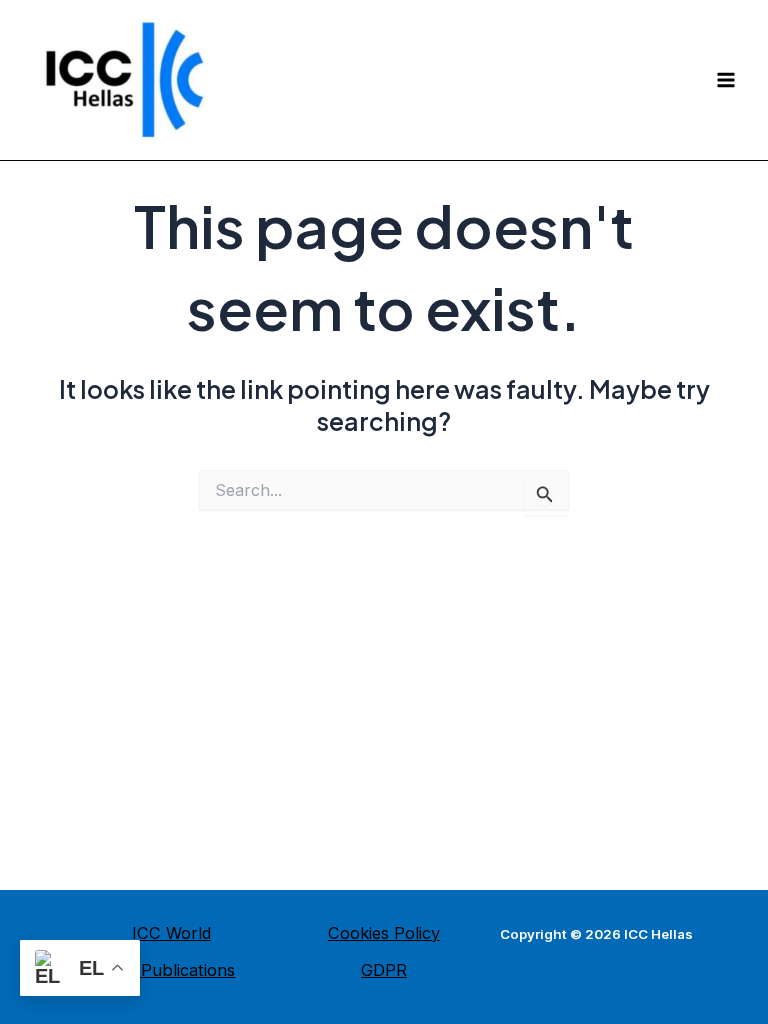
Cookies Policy (384, 933)
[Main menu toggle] (725, 80)
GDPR (384, 970)
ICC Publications (171, 970)
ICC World (171, 933)
